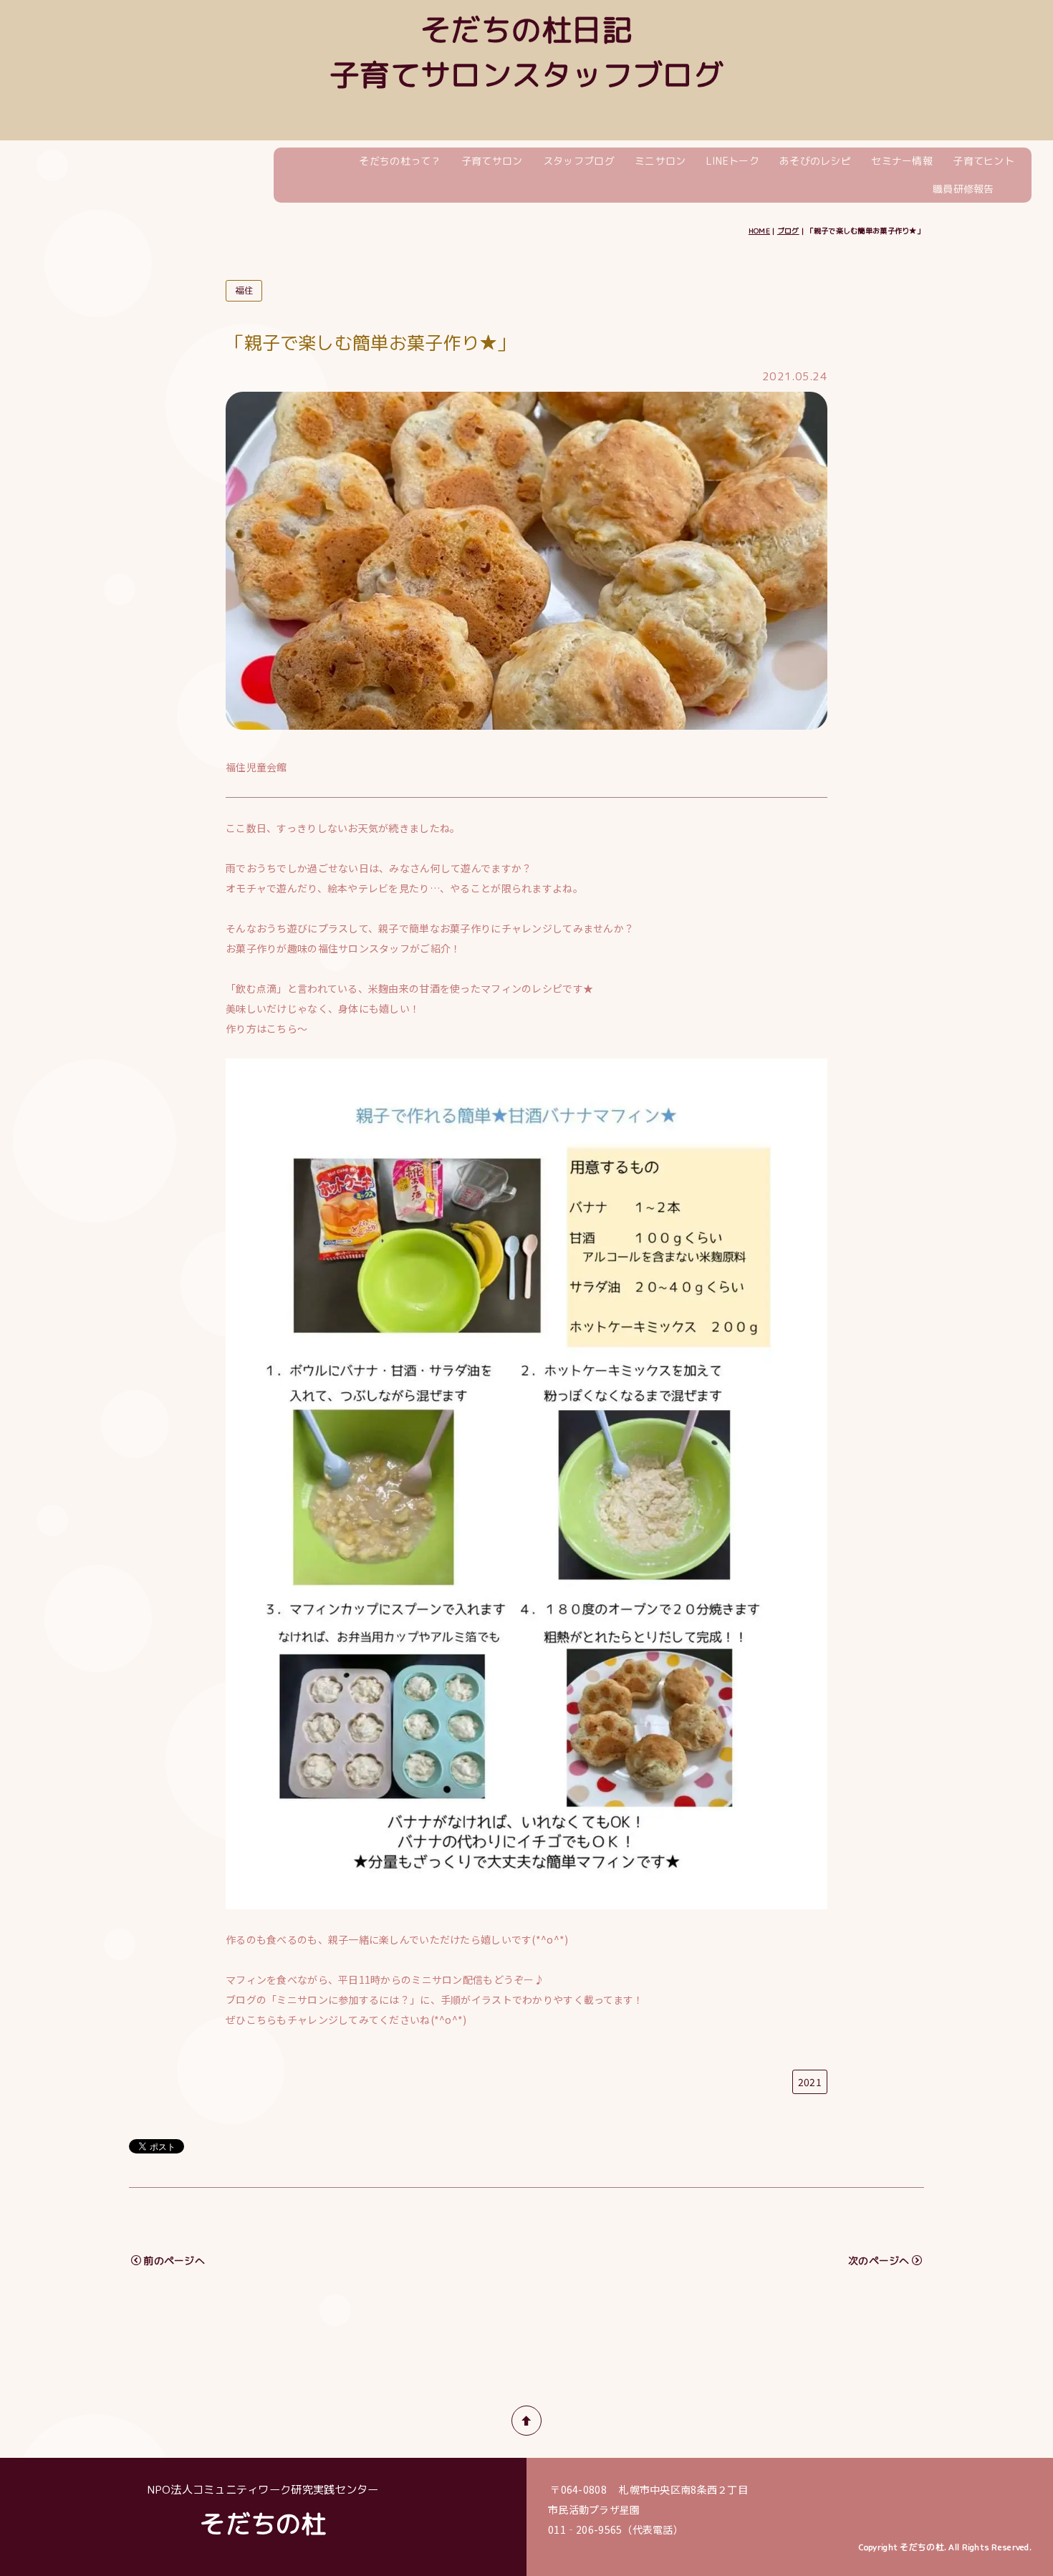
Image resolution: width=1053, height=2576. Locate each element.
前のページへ (174, 2261)
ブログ (788, 231)
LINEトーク (733, 161)
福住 (244, 290)
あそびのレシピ (815, 161)
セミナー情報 (902, 161)
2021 (810, 2082)
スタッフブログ (579, 161)
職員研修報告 (963, 189)
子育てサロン (492, 161)
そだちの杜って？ (400, 161)
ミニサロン (660, 161)
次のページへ (879, 2261)
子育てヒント (984, 161)
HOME (759, 231)
